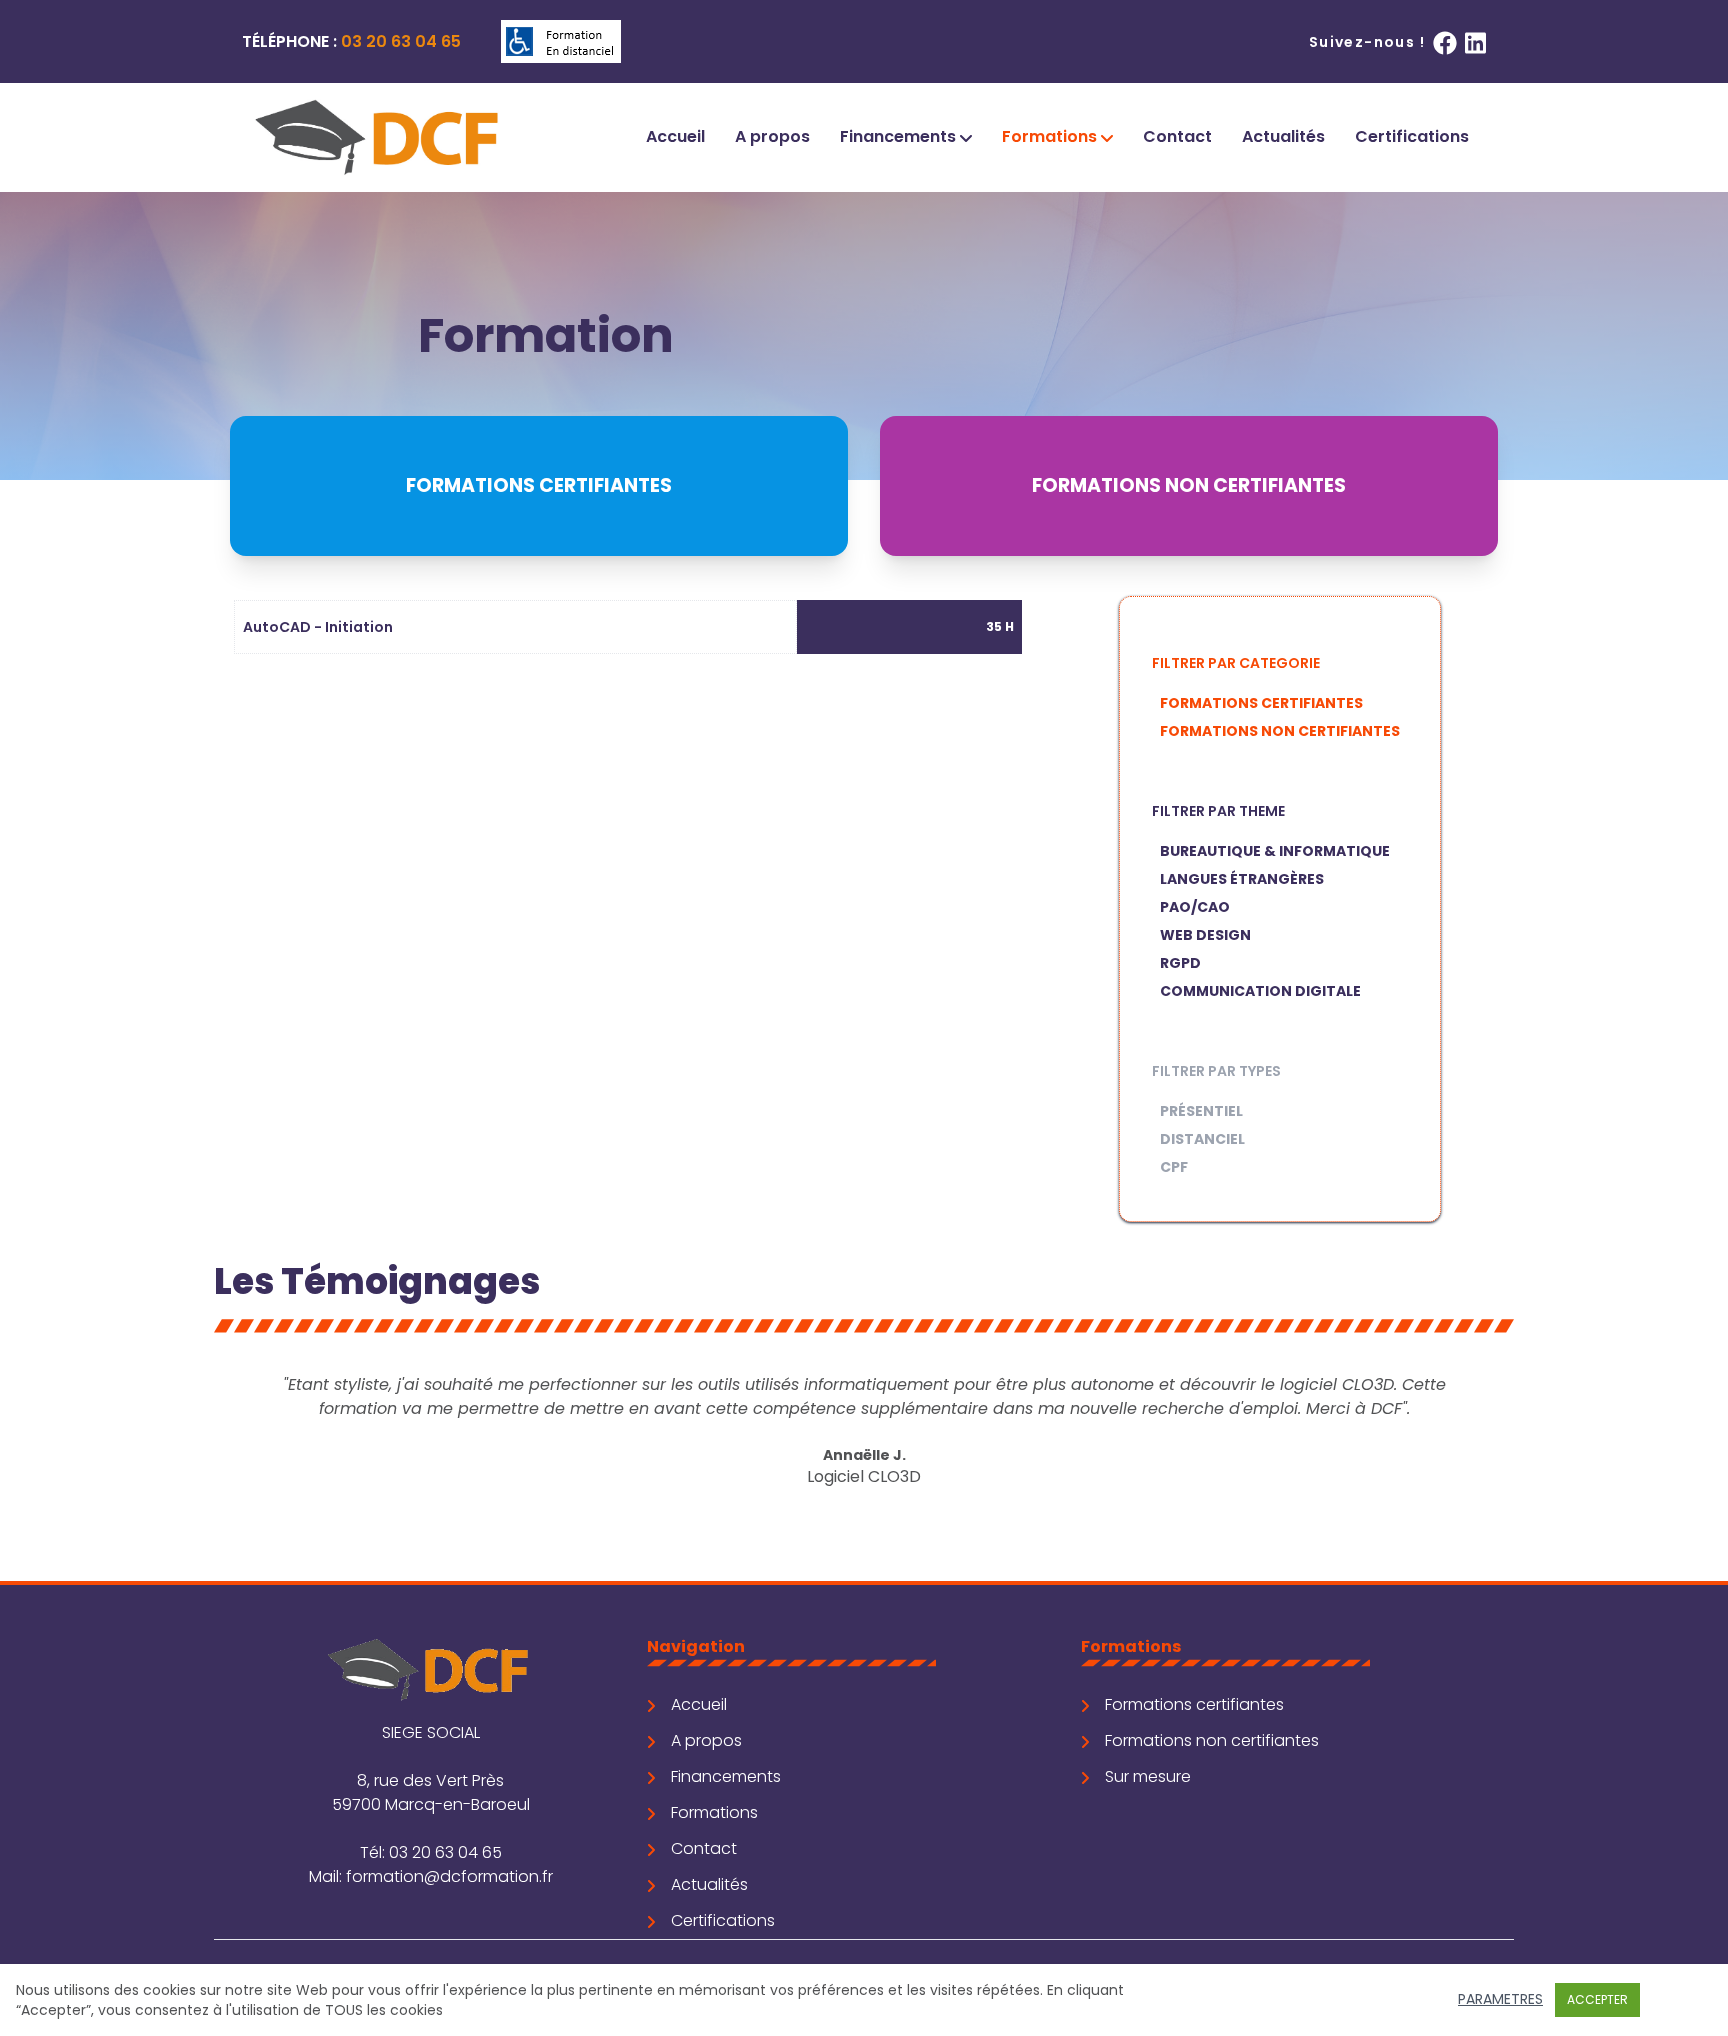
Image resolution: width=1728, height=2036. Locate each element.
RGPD (1180, 963)
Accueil (675, 136)
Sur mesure (1148, 1776)
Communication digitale (1260, 991)
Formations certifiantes (1261, 703)
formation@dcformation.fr (449, 1876)
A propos (772, 136)
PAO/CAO (1195, 907)
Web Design (1205, 935)
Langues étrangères (1242, 879)
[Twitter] (1475, 42)
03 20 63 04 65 (401, 41)
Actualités (1283, 136)
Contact (1177, 136)
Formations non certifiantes (1280, 731)
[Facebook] (1445, 42)
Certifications (1412, 136)
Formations (1051, 136)
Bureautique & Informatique (1275, 851)
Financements (900, 136)
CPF (1174, 1167)
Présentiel (1201, 1111)
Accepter (1597, 1999)
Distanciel (1202, 1139)
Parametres (1500, 1999)
